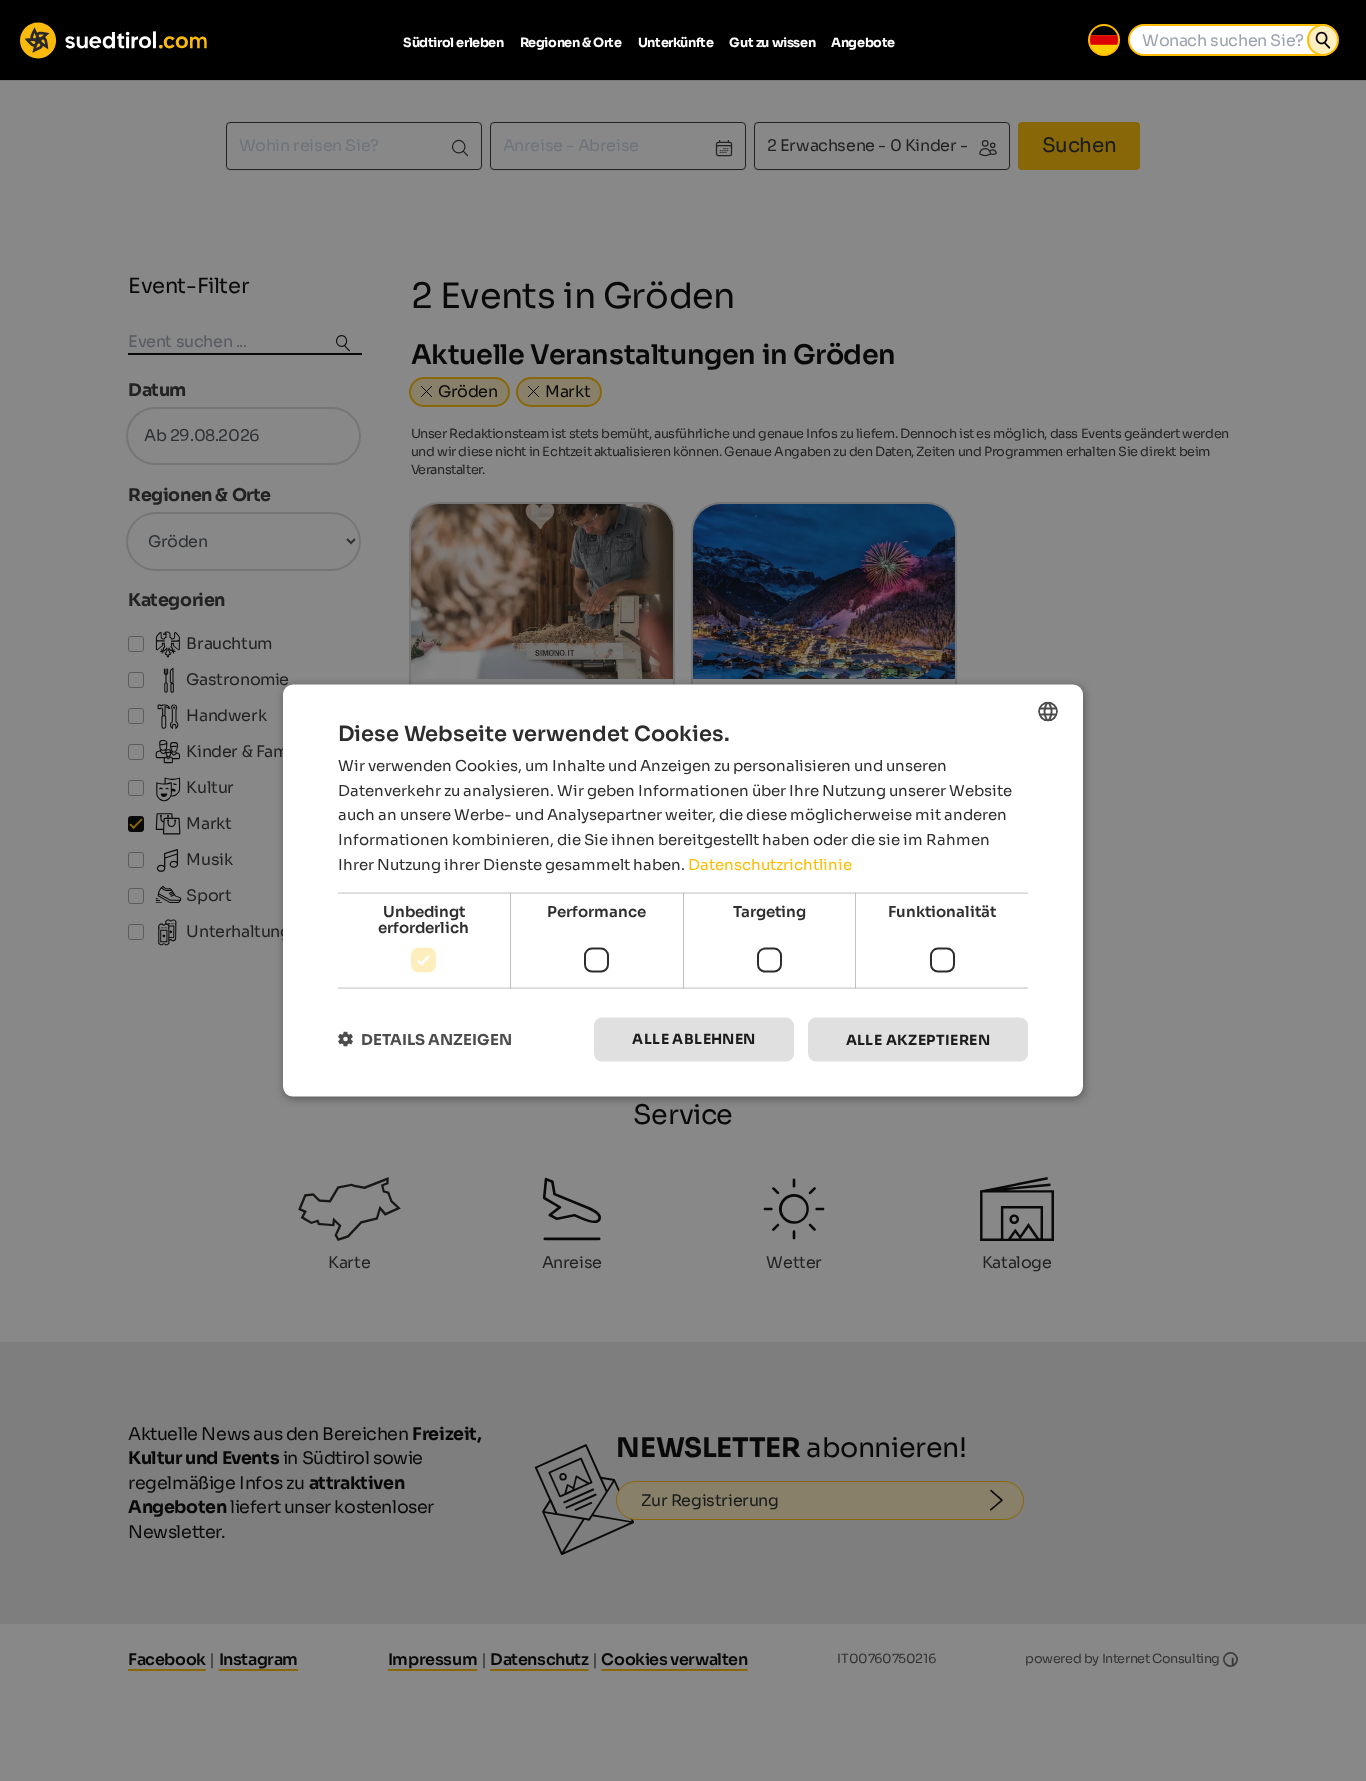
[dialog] (683, 890)
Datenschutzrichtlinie (770, 863)
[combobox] (1048, 711)
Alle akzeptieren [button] (918, 1039)
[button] (425, 1039)
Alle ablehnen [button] (693, 1038)
